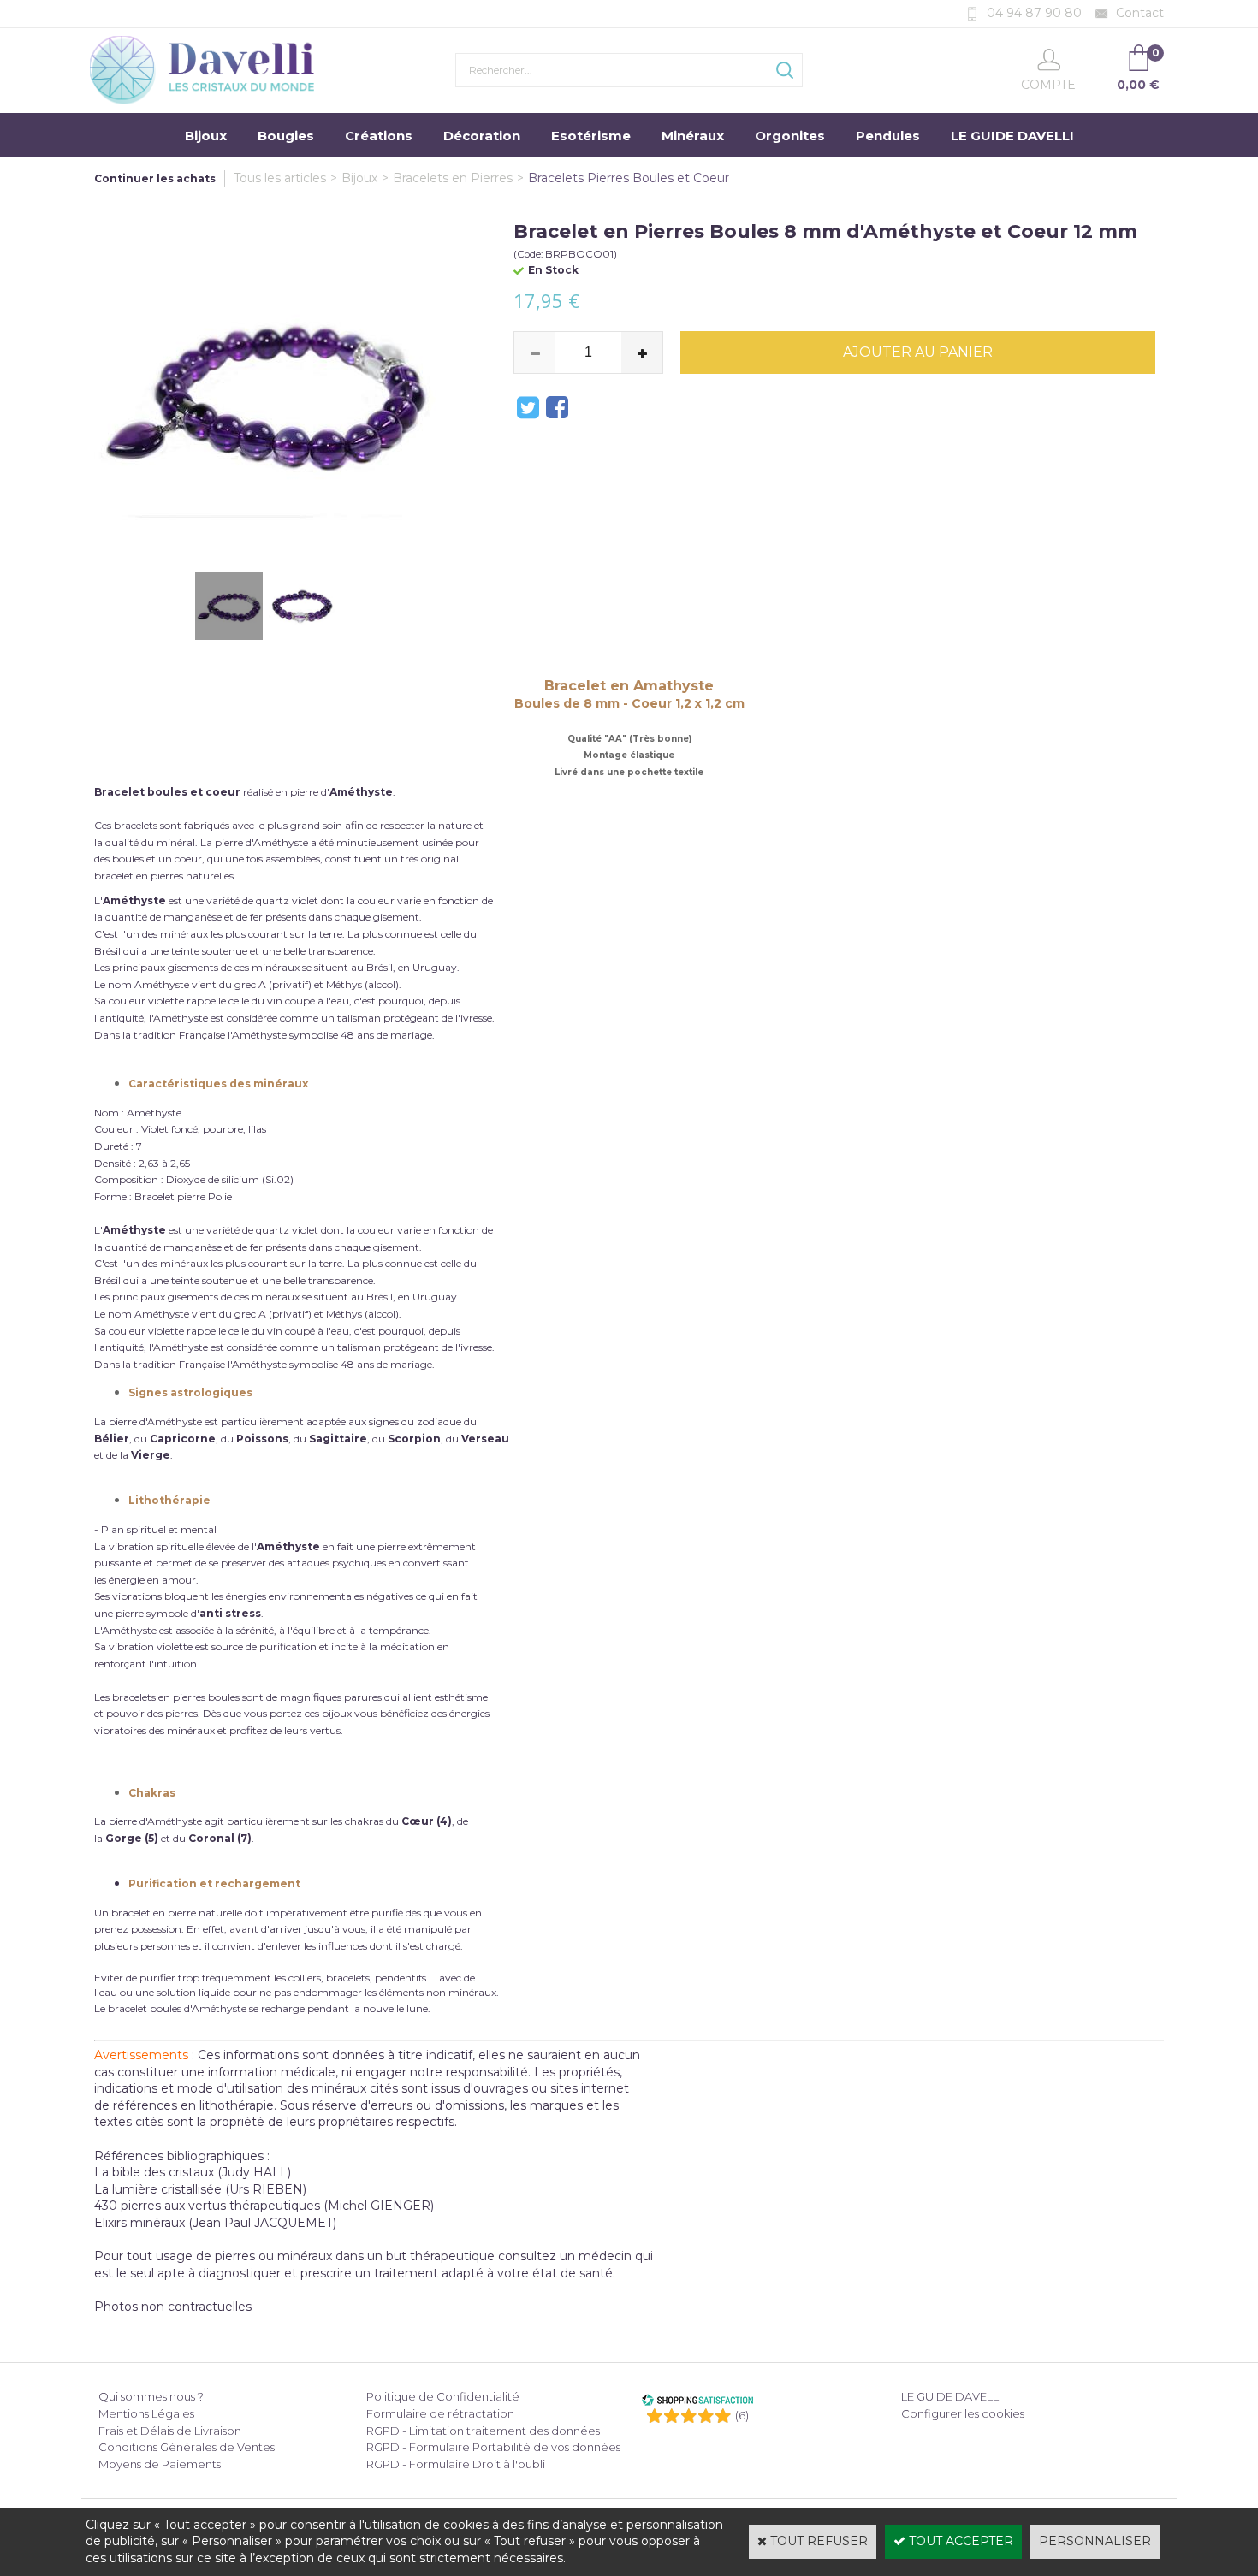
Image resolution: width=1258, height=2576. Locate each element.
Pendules (888, 136)
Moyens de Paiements (160, 2464)
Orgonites (790, 136)
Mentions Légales (146, 2413)
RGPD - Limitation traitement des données (483, 2431)
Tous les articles (280, 178)
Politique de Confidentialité (443, 2396)
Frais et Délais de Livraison (170, 2431)
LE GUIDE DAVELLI (1012, 136)
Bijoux (206, 136)
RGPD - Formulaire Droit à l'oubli (456, 2464)
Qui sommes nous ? (151, 2396)
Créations (379, 136)
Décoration (482, 136)
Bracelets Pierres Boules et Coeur (629, 178)
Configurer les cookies (963, 2413)
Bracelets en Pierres (453, 178)
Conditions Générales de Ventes (187, 2447)
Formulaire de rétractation (440, 2413)
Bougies (286, 136)
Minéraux (693, 136)
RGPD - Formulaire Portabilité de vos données (493, 2447)
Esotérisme (591, 136)
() (742, 2415)
